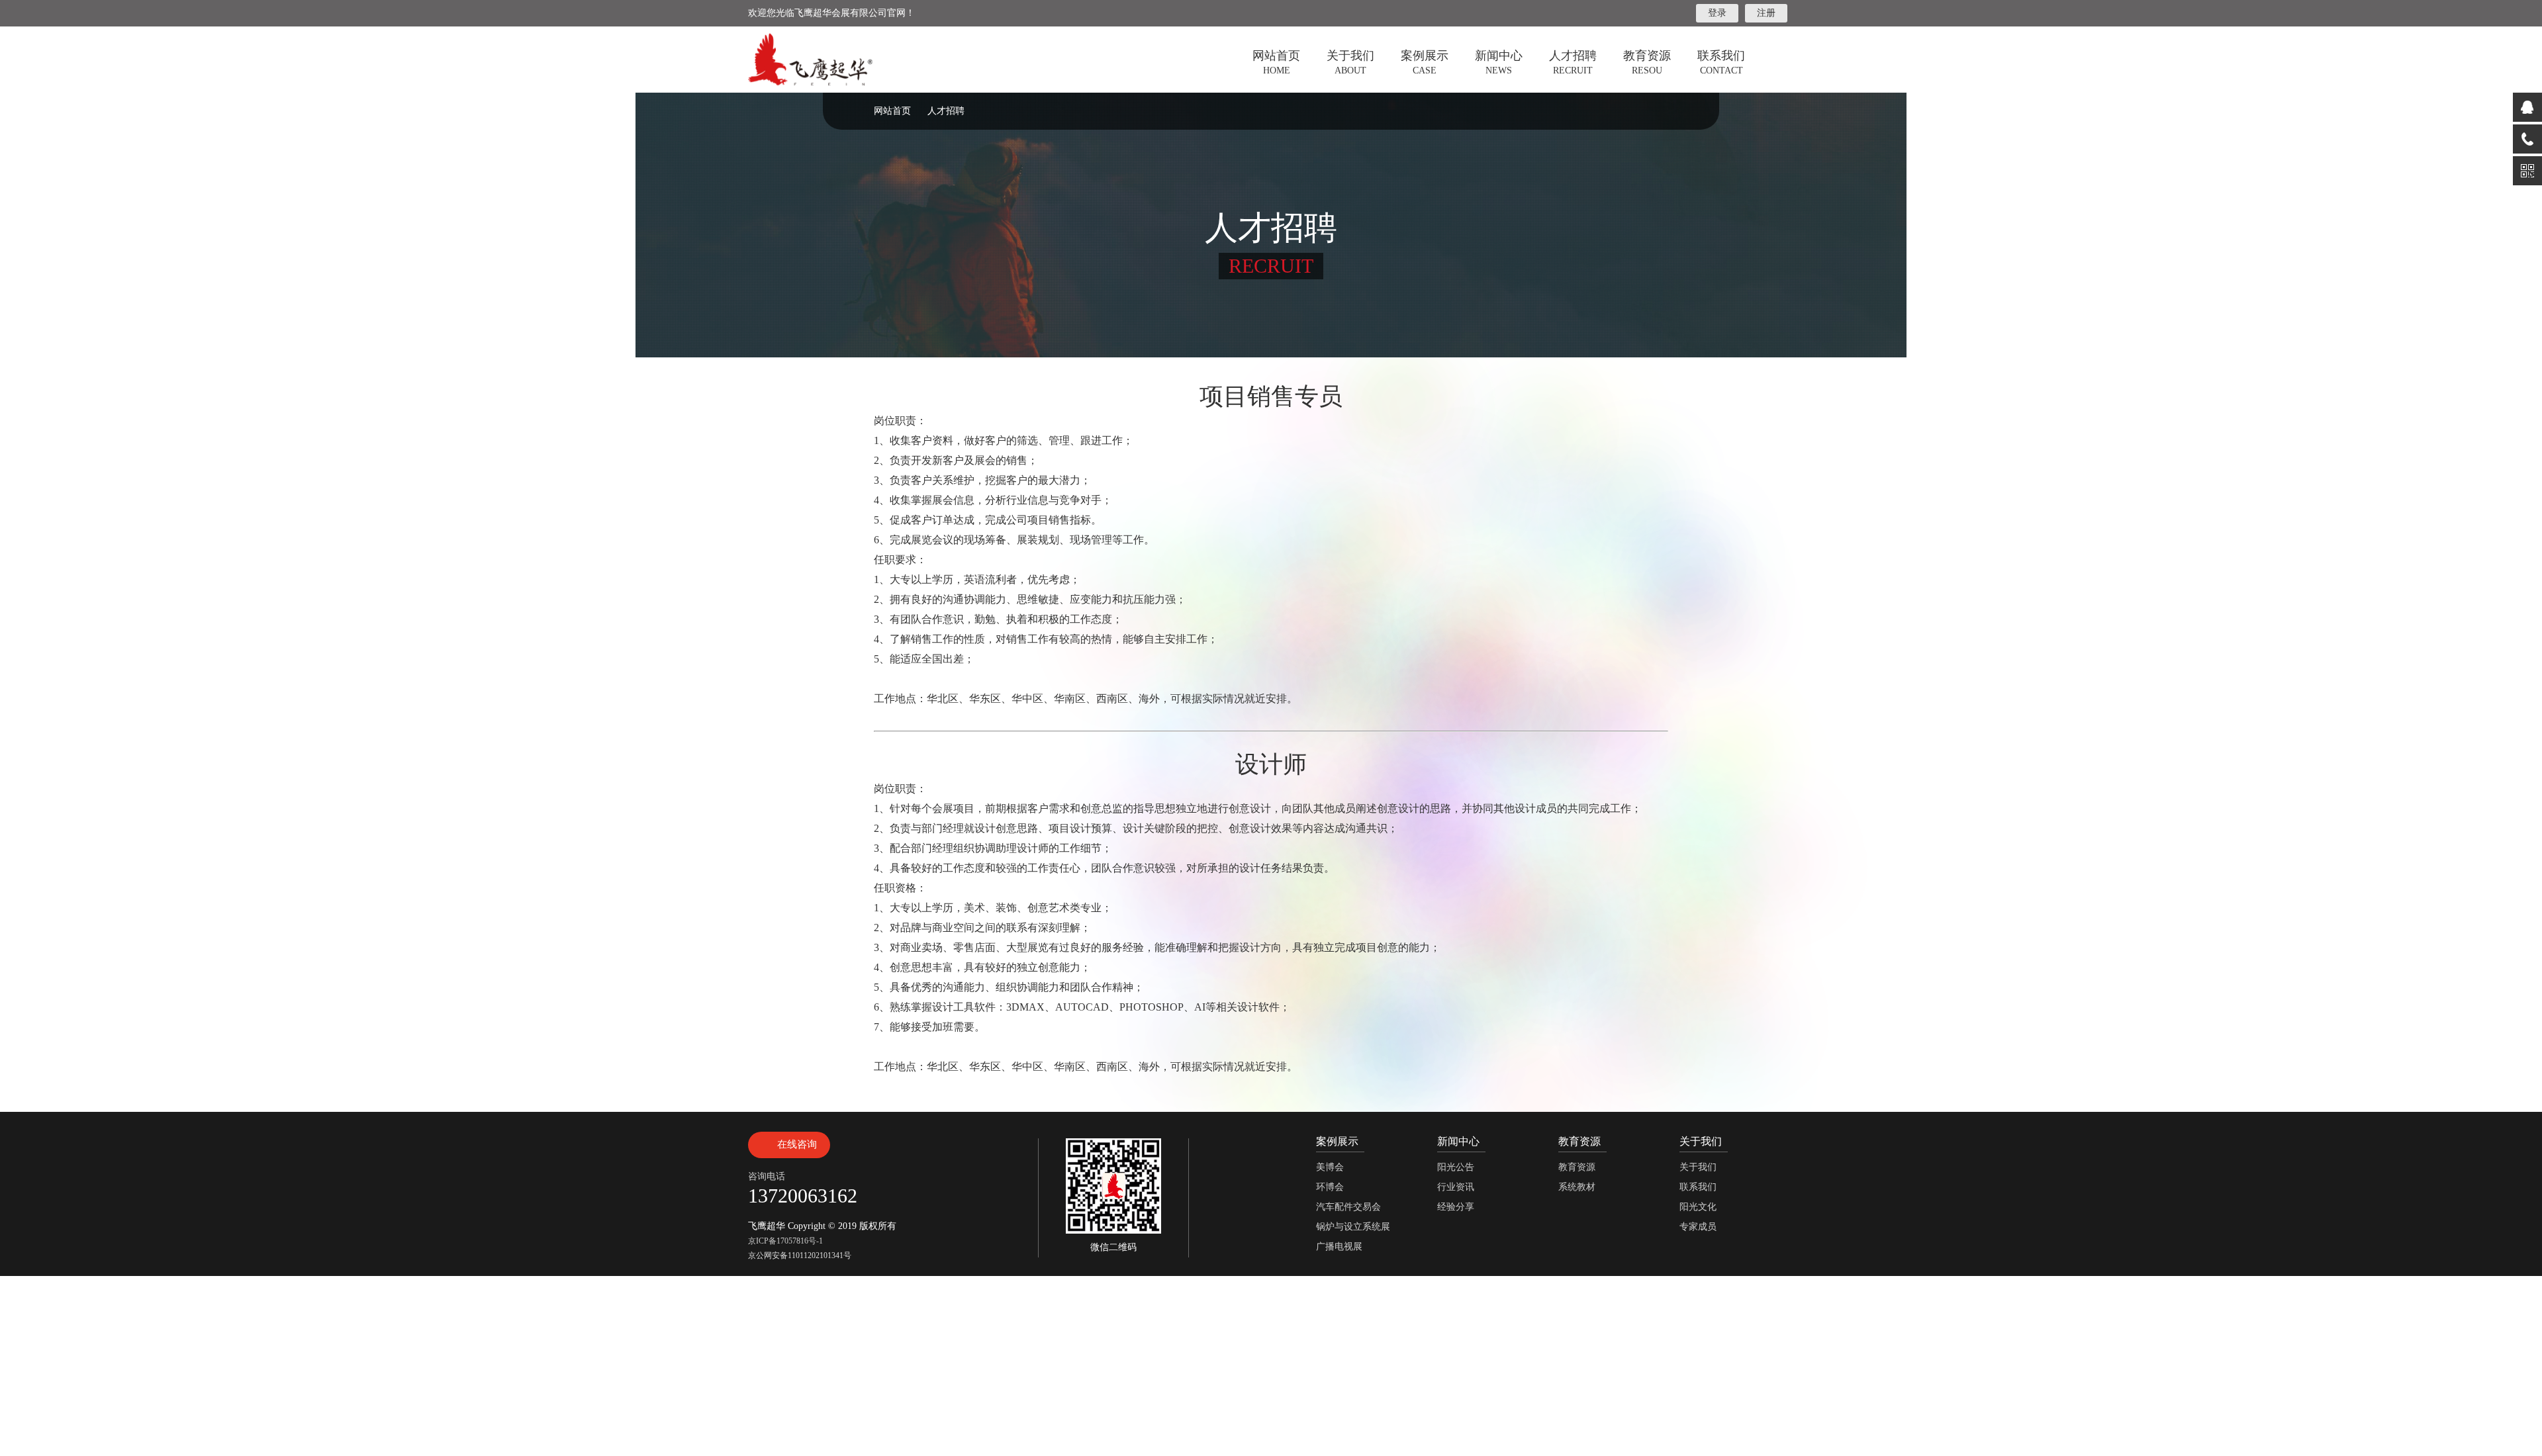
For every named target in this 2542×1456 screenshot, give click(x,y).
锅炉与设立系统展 (1353, 1227)
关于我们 (1698, 1167)
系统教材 (1577, 1187)
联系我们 (1698, 1187)
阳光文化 (1698, 1207)
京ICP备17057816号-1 (785, 1241)
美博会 (1330, 1167)
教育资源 (1577, 1167)
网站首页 (892, 111)
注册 (1766, 13)
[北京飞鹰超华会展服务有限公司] (810, 60)
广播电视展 (1339, 1247)
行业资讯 (1456, 1187)
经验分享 (1456, 1207)
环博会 (1330, 1187)
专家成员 (1698, 1227)
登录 (1717, 13)
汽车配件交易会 (1348, 1207)
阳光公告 (1456, 1167)
